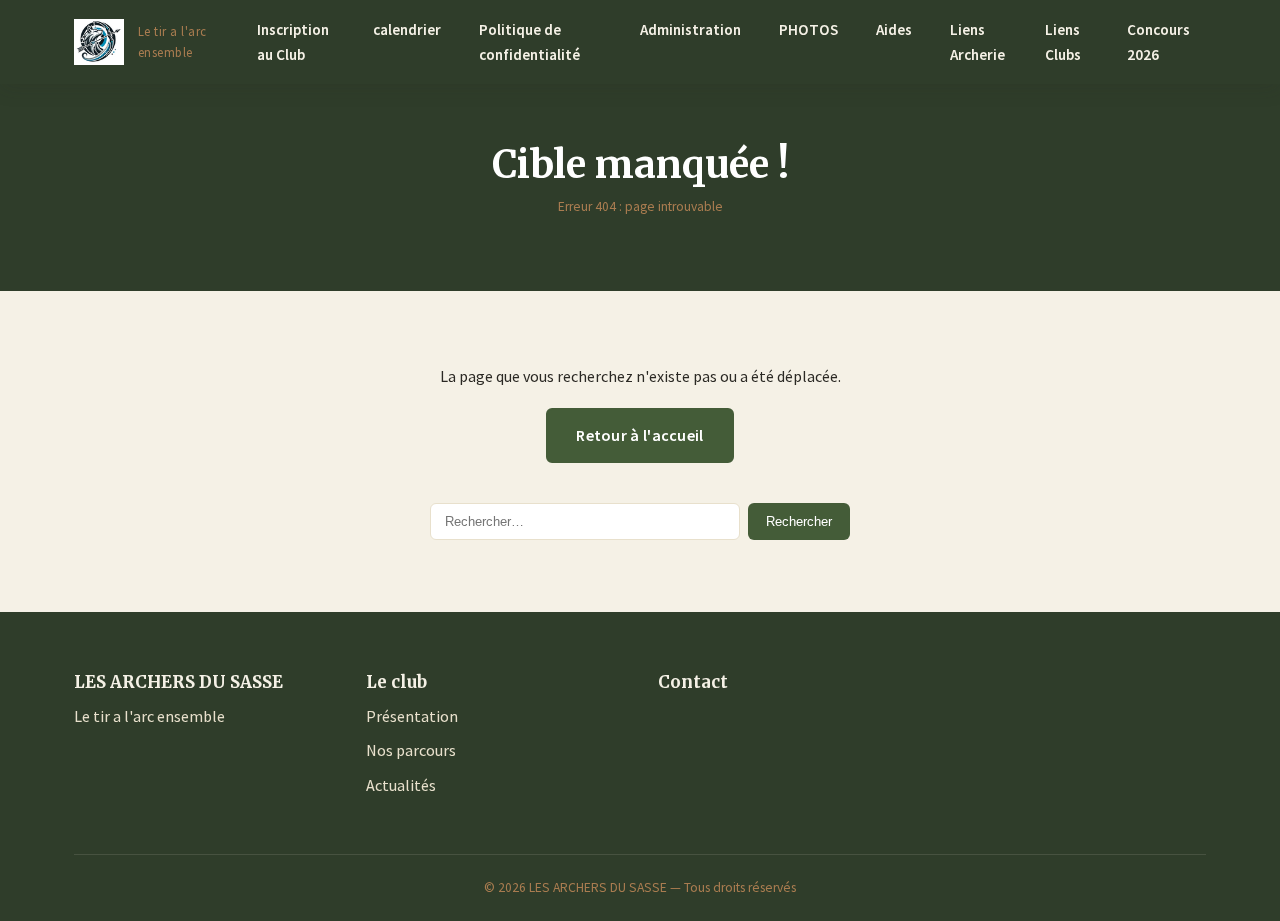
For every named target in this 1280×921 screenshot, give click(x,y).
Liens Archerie (977, 42)
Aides (894, 29)
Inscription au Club (293, 42)
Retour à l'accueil (639, 435)
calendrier (407, 29)
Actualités (401, 785)
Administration (690, 29)
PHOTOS (808, 29)
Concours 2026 (1158, 42)
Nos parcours (411, 750)
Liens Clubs (1063, 42)
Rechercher (799, 521)
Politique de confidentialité (529, 42)
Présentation (412, 716)
